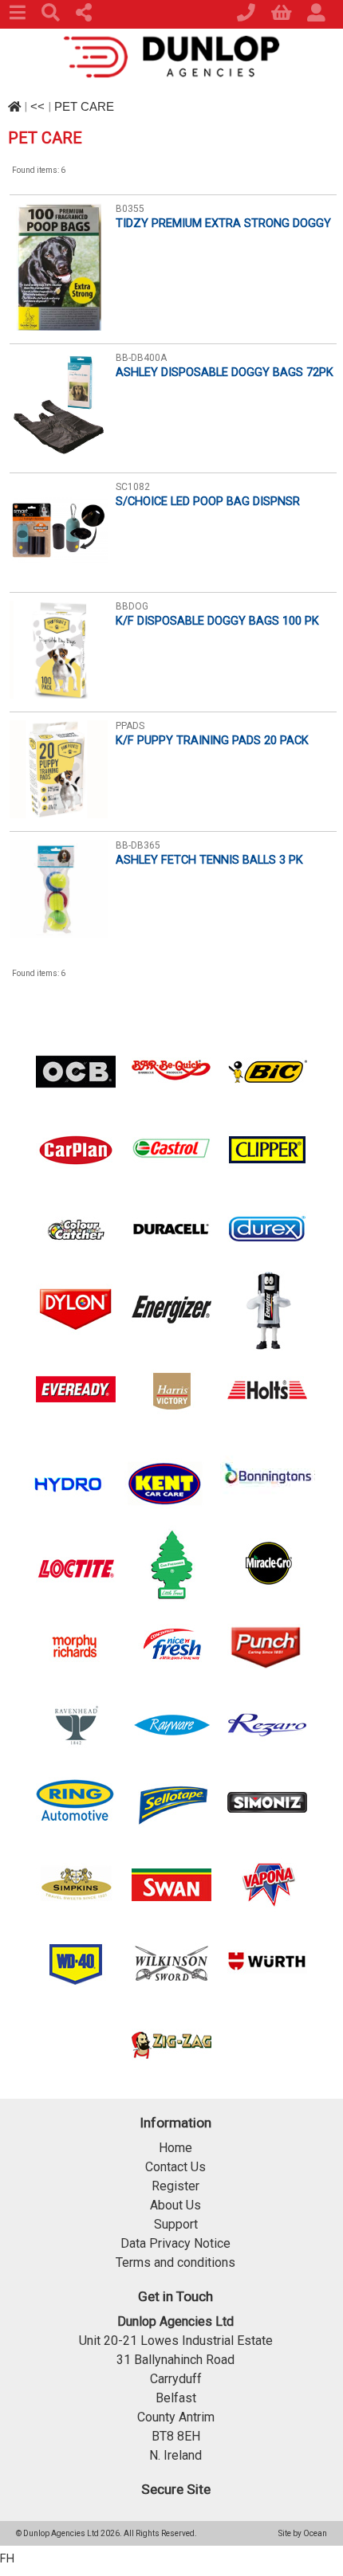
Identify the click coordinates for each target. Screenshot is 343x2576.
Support (176, 2224)
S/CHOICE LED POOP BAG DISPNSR (208, 501)
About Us (175, 2205)
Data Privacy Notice (175, 2243)
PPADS (130, 726)
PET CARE (84, 107)
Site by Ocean (303, 2533)
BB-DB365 (138, 845)
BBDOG (132, 606)
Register (175, 2186)
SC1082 (133, 487)
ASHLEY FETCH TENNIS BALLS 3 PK (209, 860)
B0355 (130, 209)
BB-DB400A (141, 358)
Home (175, 2148)
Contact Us (175, 2167)
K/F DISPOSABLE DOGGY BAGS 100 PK (217, 621)
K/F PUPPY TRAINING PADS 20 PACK (212, 740)
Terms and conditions (175, 2262)
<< (37, 107)
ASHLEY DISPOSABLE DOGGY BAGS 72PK (225, 372)
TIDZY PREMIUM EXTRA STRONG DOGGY (223, 223)
